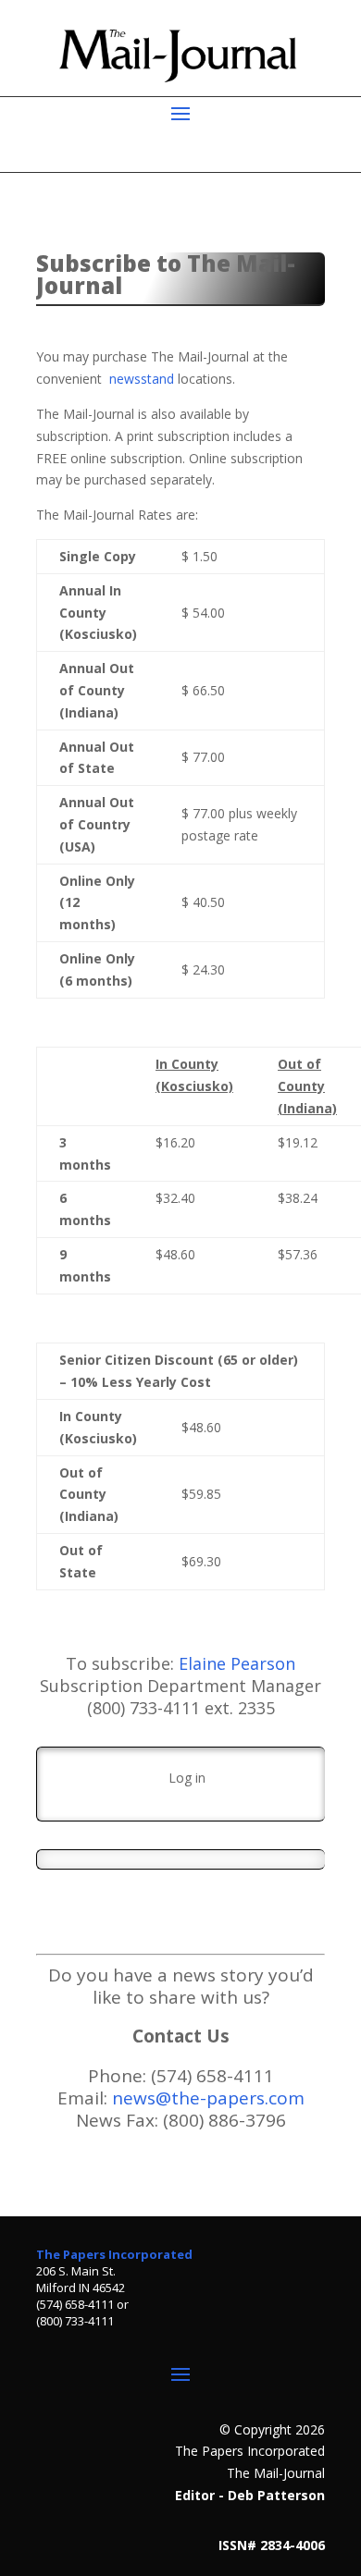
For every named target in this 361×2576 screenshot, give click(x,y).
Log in (187, 1778)
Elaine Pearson (237, 1663)
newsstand (142, 379)
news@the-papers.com (208, 2098)
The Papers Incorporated (114, 2254)
